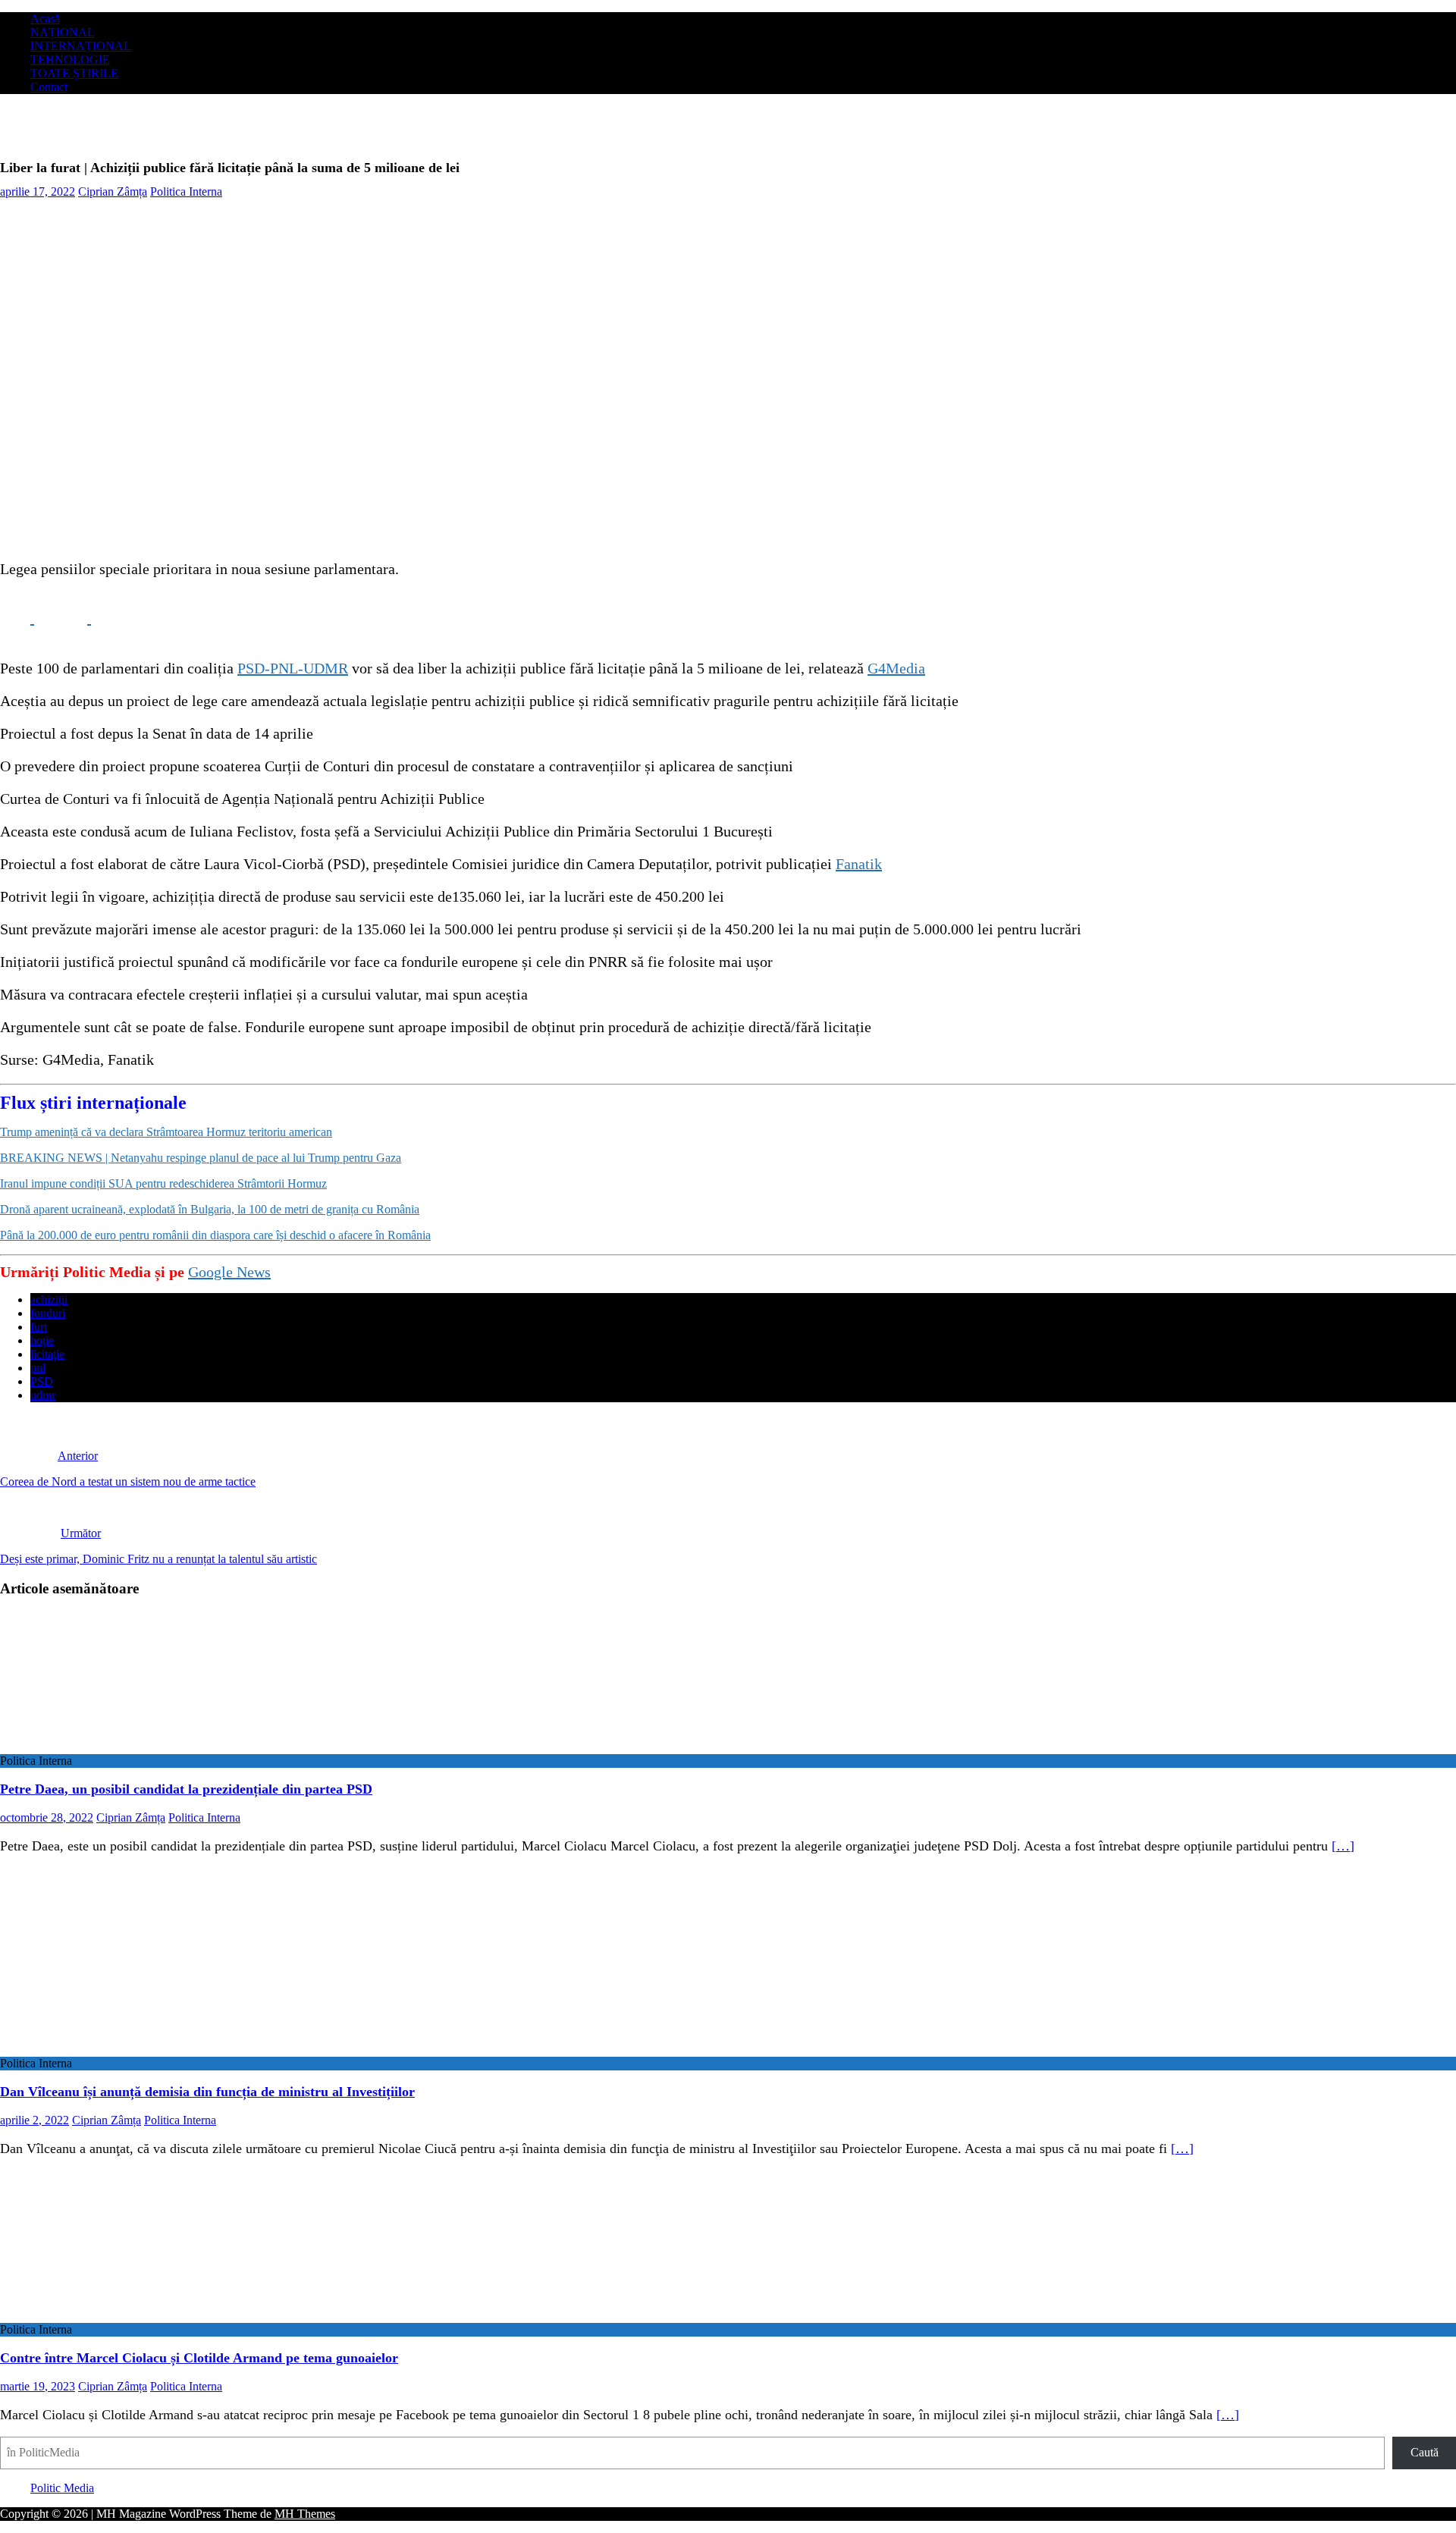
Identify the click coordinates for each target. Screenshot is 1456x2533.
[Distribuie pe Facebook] (17, 618)
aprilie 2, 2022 (35, 2120)
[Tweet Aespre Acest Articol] (74, 618)
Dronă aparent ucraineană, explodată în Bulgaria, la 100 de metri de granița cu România (210, 1209)
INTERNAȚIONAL (81, 46)
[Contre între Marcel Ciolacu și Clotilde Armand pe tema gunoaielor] (124, 2316)
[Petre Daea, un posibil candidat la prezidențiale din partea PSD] (124, 1747)
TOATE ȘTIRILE (74, 73)
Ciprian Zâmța (113, 191)
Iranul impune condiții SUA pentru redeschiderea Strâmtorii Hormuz (163, 1183)
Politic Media (62, 2488)
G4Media (896, 668)
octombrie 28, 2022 (47, 1817)
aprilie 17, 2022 (38, 191)
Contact (49, 87)
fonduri (48, 1313)
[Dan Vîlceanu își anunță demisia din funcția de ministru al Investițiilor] (119, 2050)
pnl (38, 1368)
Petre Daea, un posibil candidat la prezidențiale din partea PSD (186, 1789)
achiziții (49, 1299)
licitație (47, 1354)
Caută (1425, 2452)
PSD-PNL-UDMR (293, 668)
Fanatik (859, 864)
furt (39, 1327)
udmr (43, 1395)
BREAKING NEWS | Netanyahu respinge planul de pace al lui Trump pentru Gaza (201, 1158)
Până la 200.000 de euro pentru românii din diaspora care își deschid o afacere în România (215, 1235)
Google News (229, 1272)
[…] (1343, 1846)
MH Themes (305, 2514)
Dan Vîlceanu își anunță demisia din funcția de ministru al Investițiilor (207, 2092)
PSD (42, 1381)
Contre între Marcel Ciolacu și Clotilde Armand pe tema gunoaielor (199, 2358)
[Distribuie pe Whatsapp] (129, 618)
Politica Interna (186, 191)
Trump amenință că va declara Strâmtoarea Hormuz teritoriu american (166, 1132)
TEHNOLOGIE (70, 60)
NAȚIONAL (63, 32)
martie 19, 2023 (38, 2386)
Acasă (45, 19)
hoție (42, 1340)
